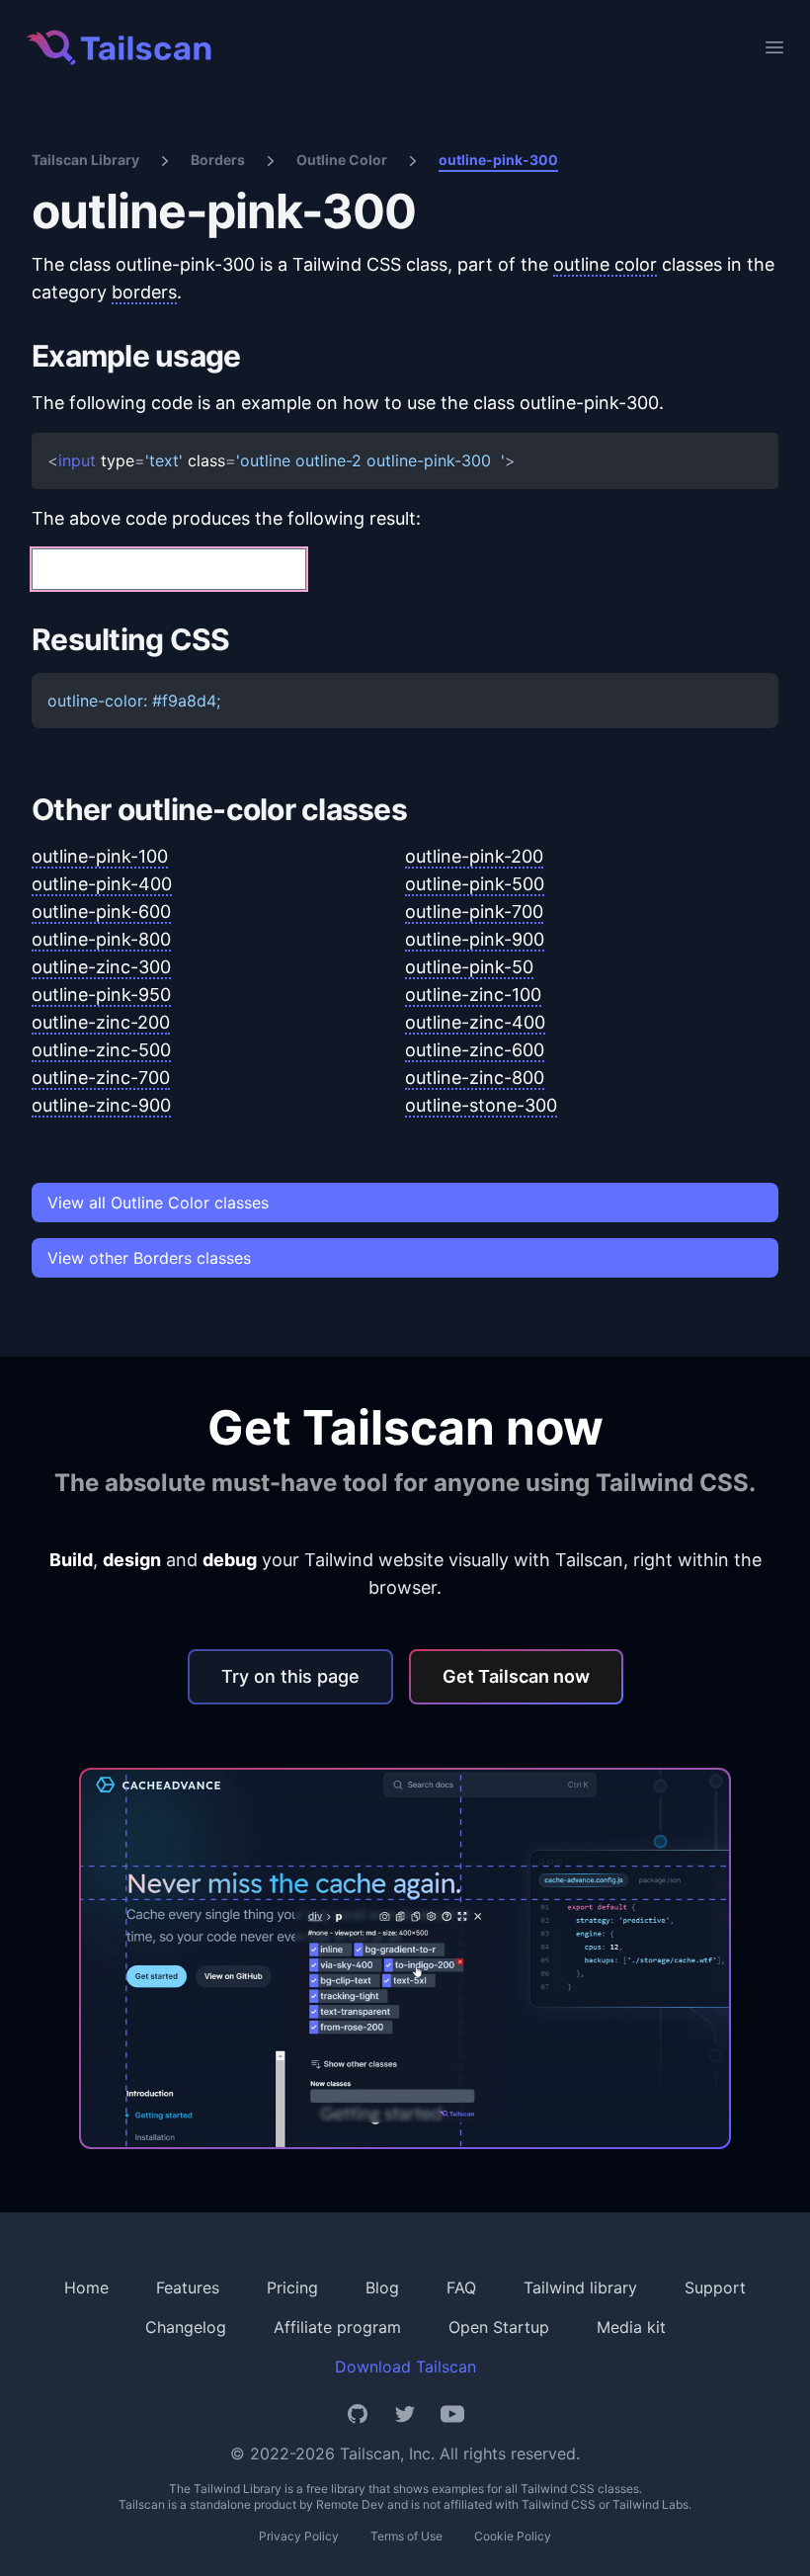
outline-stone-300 (481, 1105)
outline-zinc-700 (101, 1078)
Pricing (292, 2287)
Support (715, 2287)
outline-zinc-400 (475, 1022)
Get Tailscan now (516, 1676)
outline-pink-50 (469, 967)
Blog (382, 2287)
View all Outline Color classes (158, 1203)
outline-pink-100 (100, 856)
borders (144, 292)
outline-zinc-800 (475, 1078)
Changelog (186, 2327)
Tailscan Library (85, 160)
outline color (605, 264)
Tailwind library (580, 2287)
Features (188, 2287)
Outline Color (342, 160)
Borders (218, 160)
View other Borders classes (149, 1258)
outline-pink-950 (101, 995)
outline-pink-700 (474, 912)
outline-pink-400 (102, 884)
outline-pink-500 (475, 884)
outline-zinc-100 (473, 995)
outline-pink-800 (101, 939)
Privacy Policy (299, 2536)
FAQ (461, 2287)
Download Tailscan (405, 2367)
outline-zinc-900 (101, 1105)
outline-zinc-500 (101, 1050)
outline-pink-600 (101, 912)
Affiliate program (337, 2327)
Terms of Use (406, 2536)
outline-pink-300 (498, 160)
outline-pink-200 (474, 856)
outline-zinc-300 (101, 967)
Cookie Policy (513, 2536)
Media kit (631, 2327)
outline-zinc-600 (475, 1050)
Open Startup (499, 2327)
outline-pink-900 (475, 939)
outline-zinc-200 (101, 1022)
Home (86, 2287)
